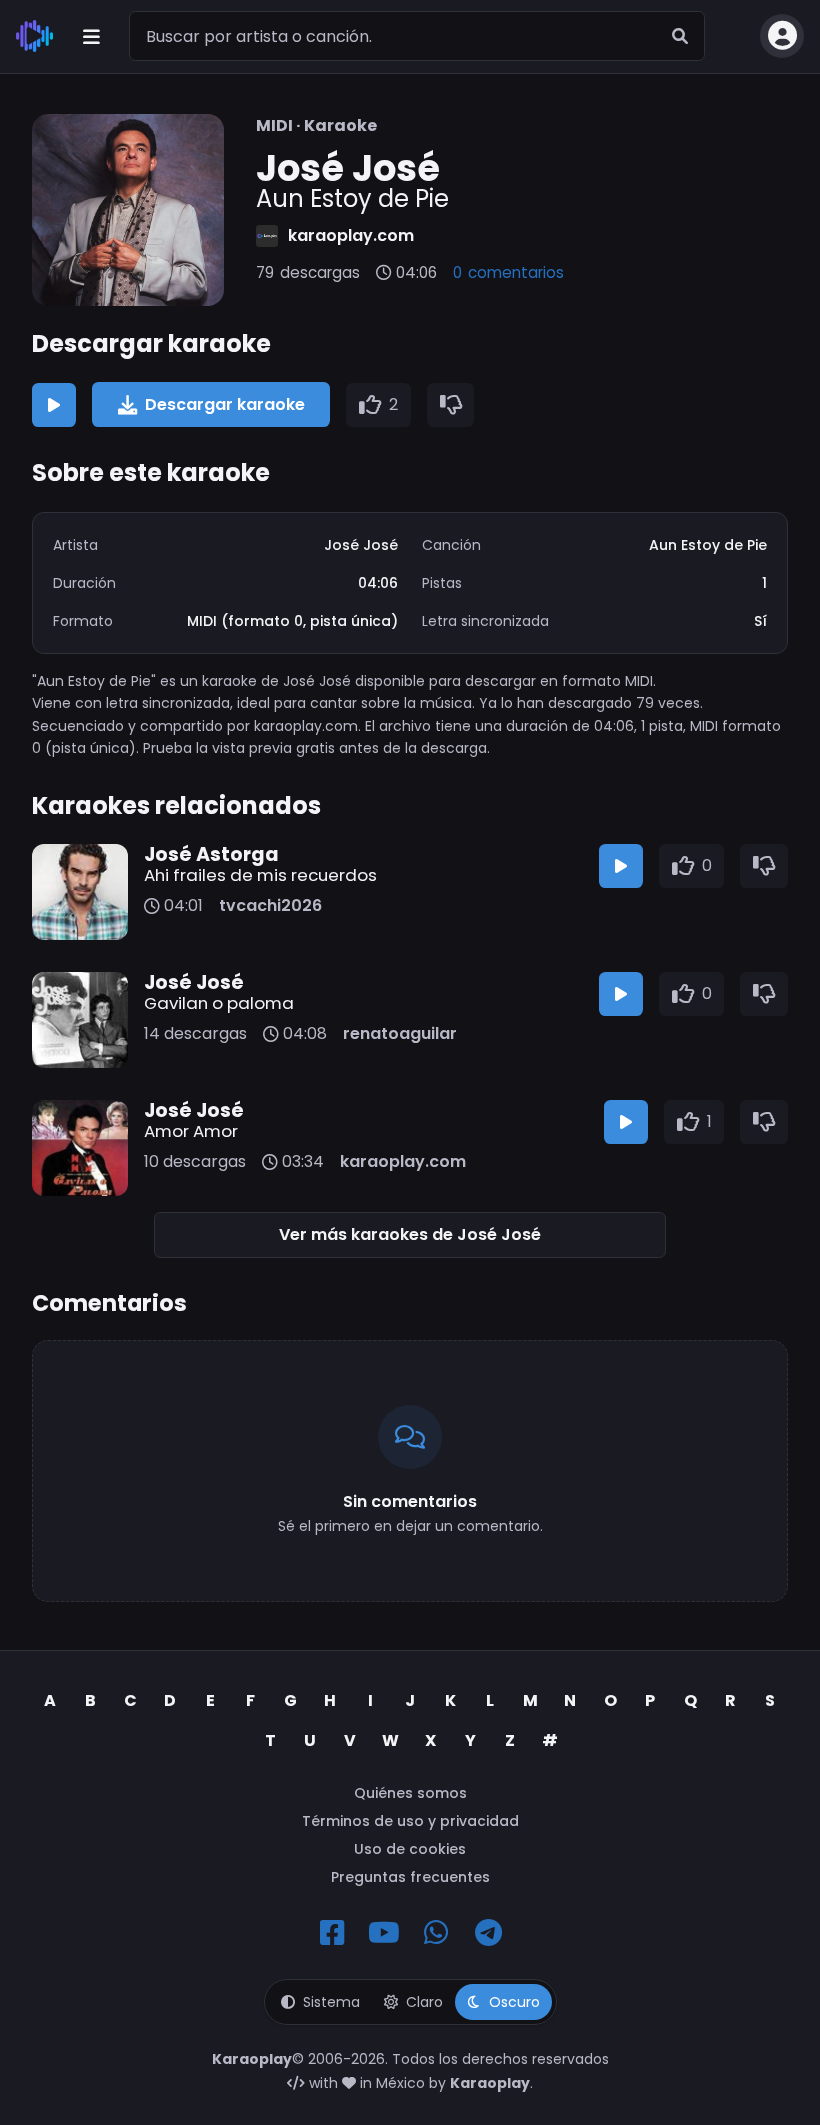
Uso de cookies (410, 1849)
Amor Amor (191, 1131)
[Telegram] (488, 1933)
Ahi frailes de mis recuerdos (260, 875)
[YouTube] (384, 1933)
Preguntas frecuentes (410, 1877)
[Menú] (91, 36)
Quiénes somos (410, 1793)
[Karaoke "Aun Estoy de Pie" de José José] (128, 210)
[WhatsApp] (436, 1933)
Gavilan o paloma (219, 1003)
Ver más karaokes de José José (410, 1234)
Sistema (331, 2002)
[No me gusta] (451, 405)
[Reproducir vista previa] (54, 405)
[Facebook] (332, 1933)
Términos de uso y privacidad (410, 1821)
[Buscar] (680, 36)
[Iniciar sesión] (782, 36)
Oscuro (514, 2002)
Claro (424, 2002)
